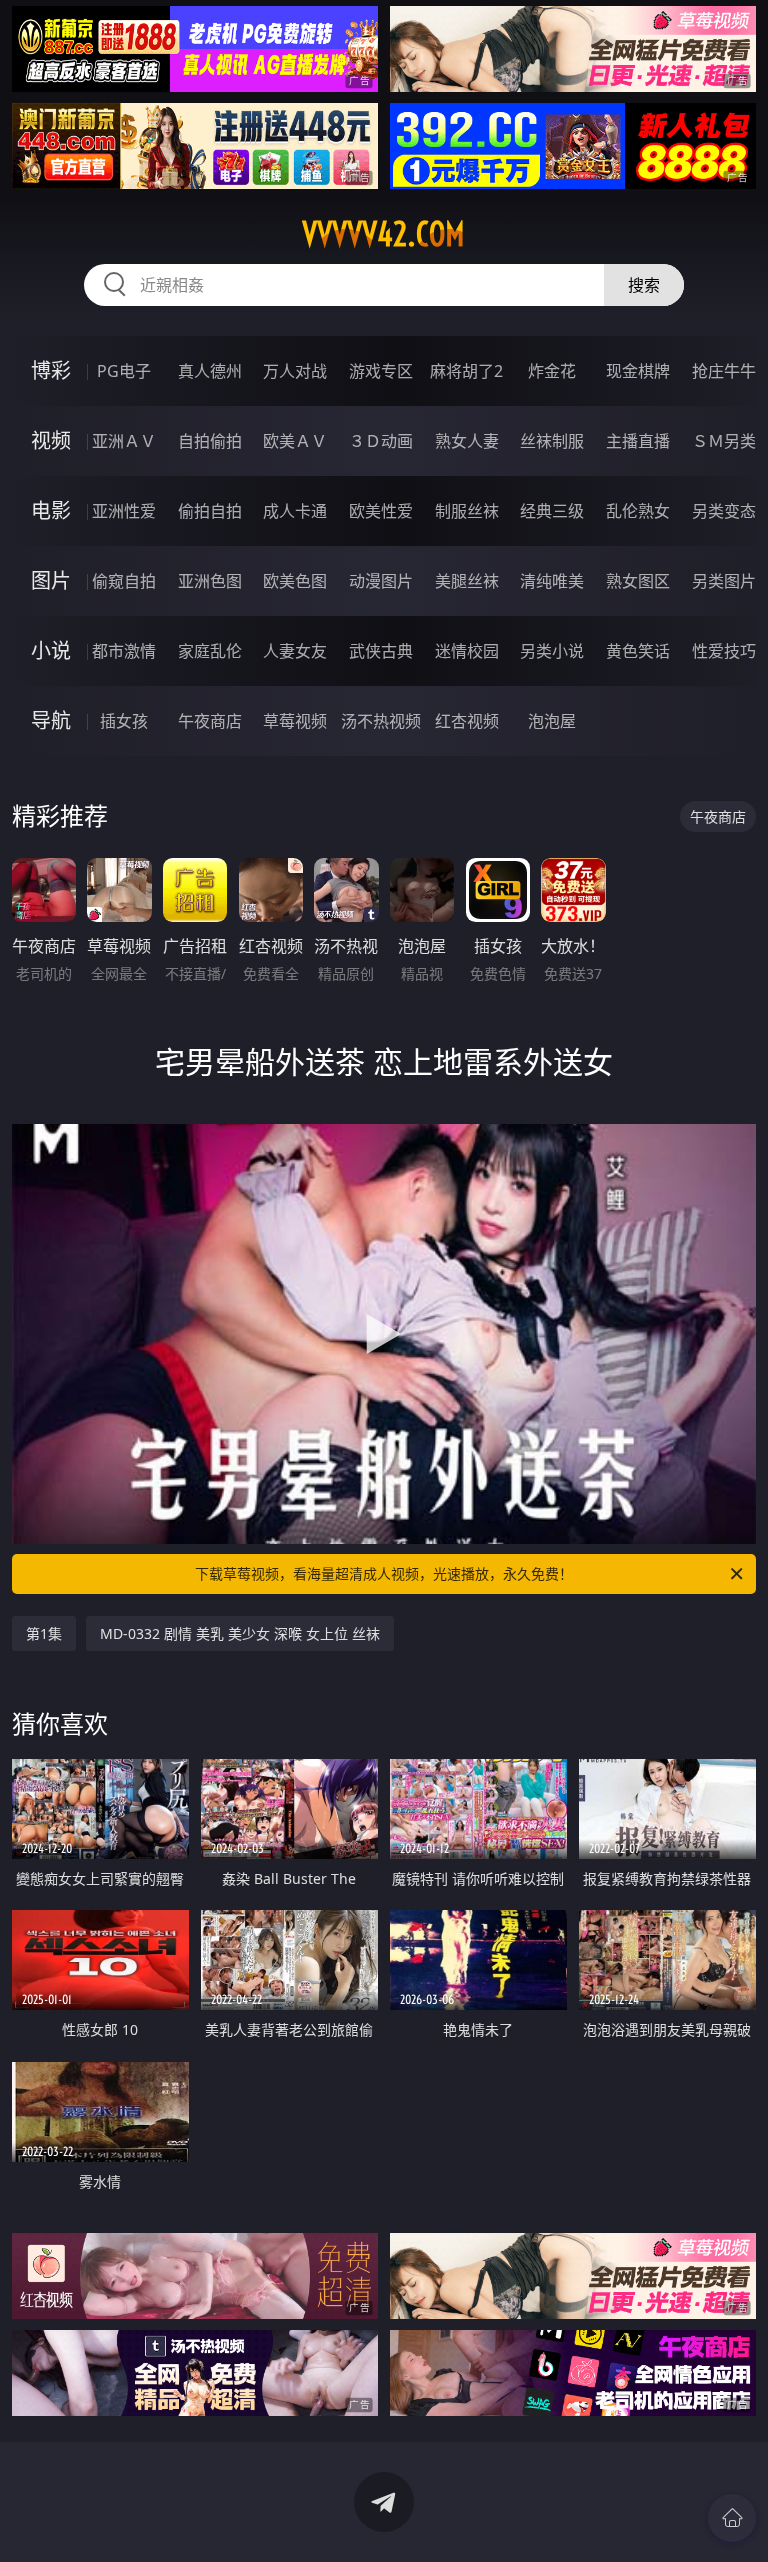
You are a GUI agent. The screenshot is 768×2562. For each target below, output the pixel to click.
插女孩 (124, 721)
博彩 (51, 370)
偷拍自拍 (210, 511)
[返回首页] (732, 2518)
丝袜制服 (552, 441)
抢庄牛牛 (724, 371)
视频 (51, 440)
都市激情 (124, 651)
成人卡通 (295, 511)
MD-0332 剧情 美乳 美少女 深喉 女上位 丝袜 (240, 1633)
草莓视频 (295, 721)
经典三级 (552, 511)
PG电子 (124, 371)
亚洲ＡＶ (124, 441)
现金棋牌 (638, 371)
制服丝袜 (467, 511)
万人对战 (295, 371)
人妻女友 (295, 651)
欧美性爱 (381, 511)
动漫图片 (381, 581)
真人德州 (210, 371)
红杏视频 (467, 721)
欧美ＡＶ (295, 441)
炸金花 (552, 371)
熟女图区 (638, 581)
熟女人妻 (467, 441)
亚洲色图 (210, 581)
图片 (51, 580)
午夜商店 (210, 721)
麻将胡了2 (466, 371)
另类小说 (552, 651)
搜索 (644, 285)
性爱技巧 (724, 651)
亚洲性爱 (124, 511)
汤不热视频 (381, 721)
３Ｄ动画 (381, 441)
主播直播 (638, 441)
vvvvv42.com (383, 234)
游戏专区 (381, 371)
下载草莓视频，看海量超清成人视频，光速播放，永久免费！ (384, 1573)
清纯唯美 (552, 581)
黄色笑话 (638, 651)
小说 (51, 650)
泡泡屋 (552, 721)
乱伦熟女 (638, 511)
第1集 (44, 1633)
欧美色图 (295, 581)
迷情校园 (467, 651)
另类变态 (724, 511)
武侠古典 (381, 651)
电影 (51, 510)
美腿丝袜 (467, 581)
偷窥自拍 (124, 581)
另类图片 (724, 581)
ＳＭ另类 (724, 441)
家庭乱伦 (210, 651)
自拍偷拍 (210, 441)
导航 (51, 720)
